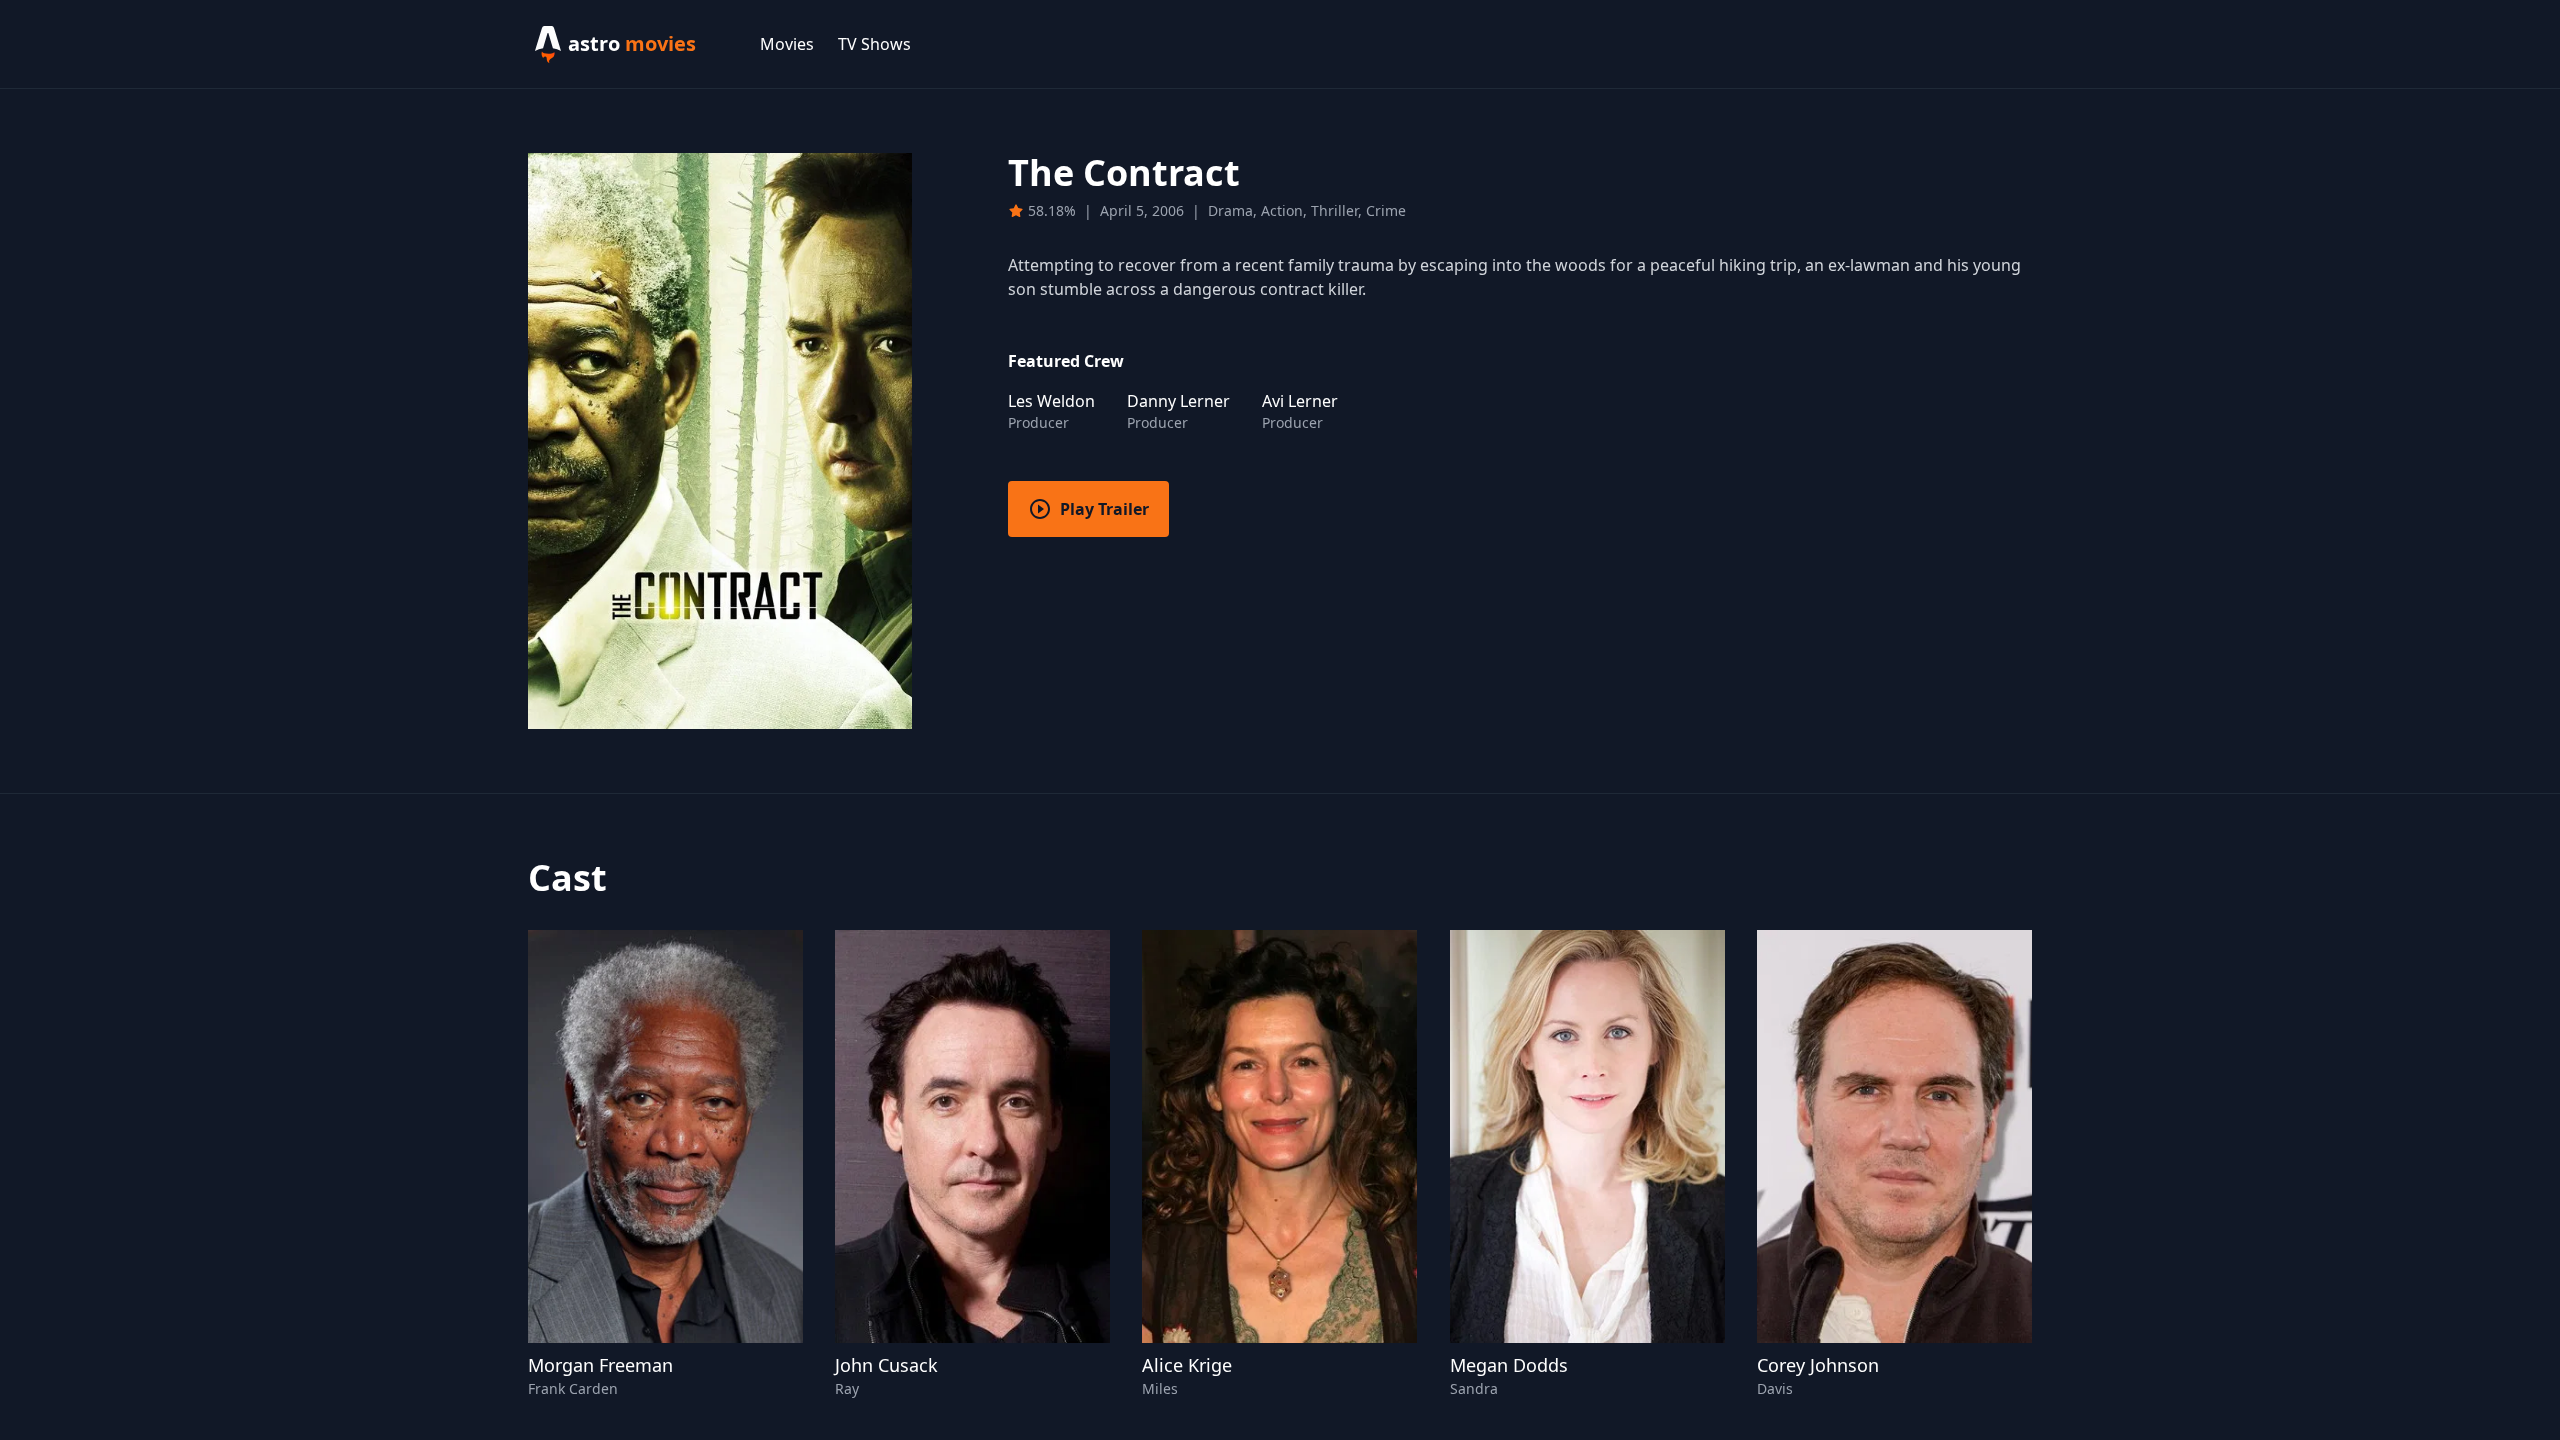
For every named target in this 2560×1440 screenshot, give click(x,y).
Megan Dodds (1509, 1365)
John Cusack (886, 1365)
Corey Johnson (1818, 1365)
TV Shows (874, 44)
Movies (787, 44)
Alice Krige (1187, 1365)
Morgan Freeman (600, 1365)
